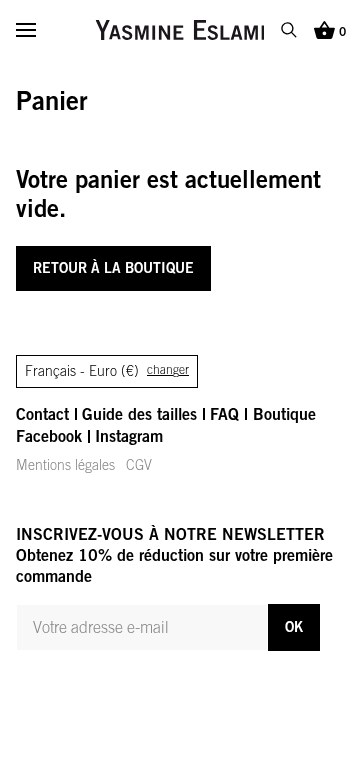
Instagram (129, 436)
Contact (42, 414)
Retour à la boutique (113, 267)
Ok (294, 626)
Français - (107, 371)
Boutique (284, 414)
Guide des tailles (139, 414)
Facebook (49, 436)
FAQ (224, 414)
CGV (139, 465)
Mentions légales (65, 465)
